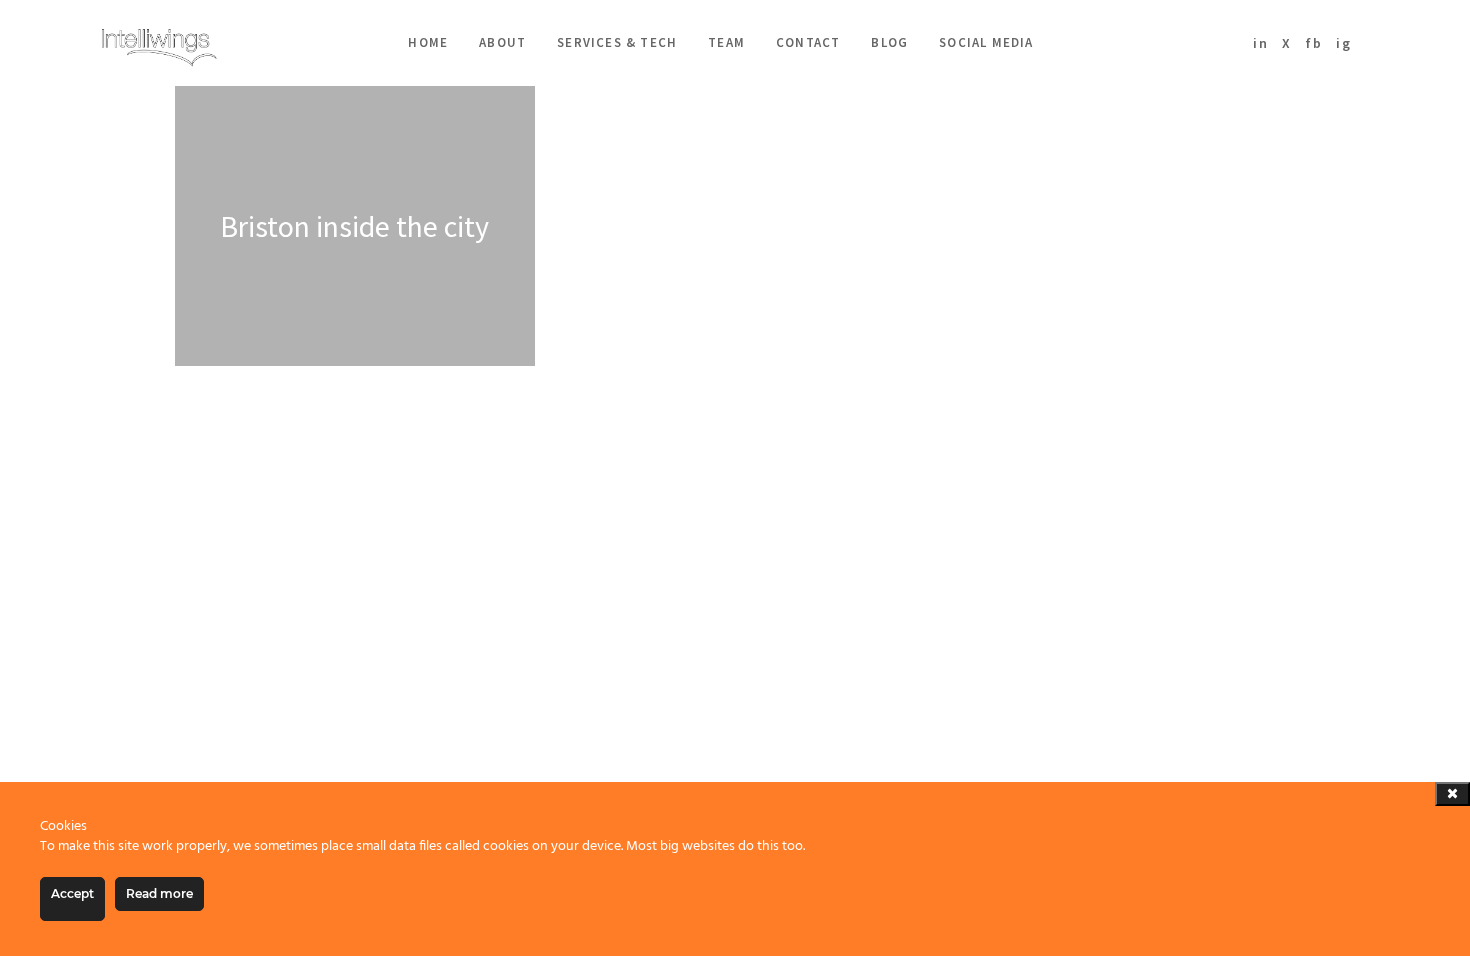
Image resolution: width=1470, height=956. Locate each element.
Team (726, 42)
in (1261, 43)
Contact (808, 42)
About (502, 42)
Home (428, 42)
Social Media (986, 42)
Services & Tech (617, 42)
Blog (889, 42)
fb (1314, 43)
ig (1344, 43)
